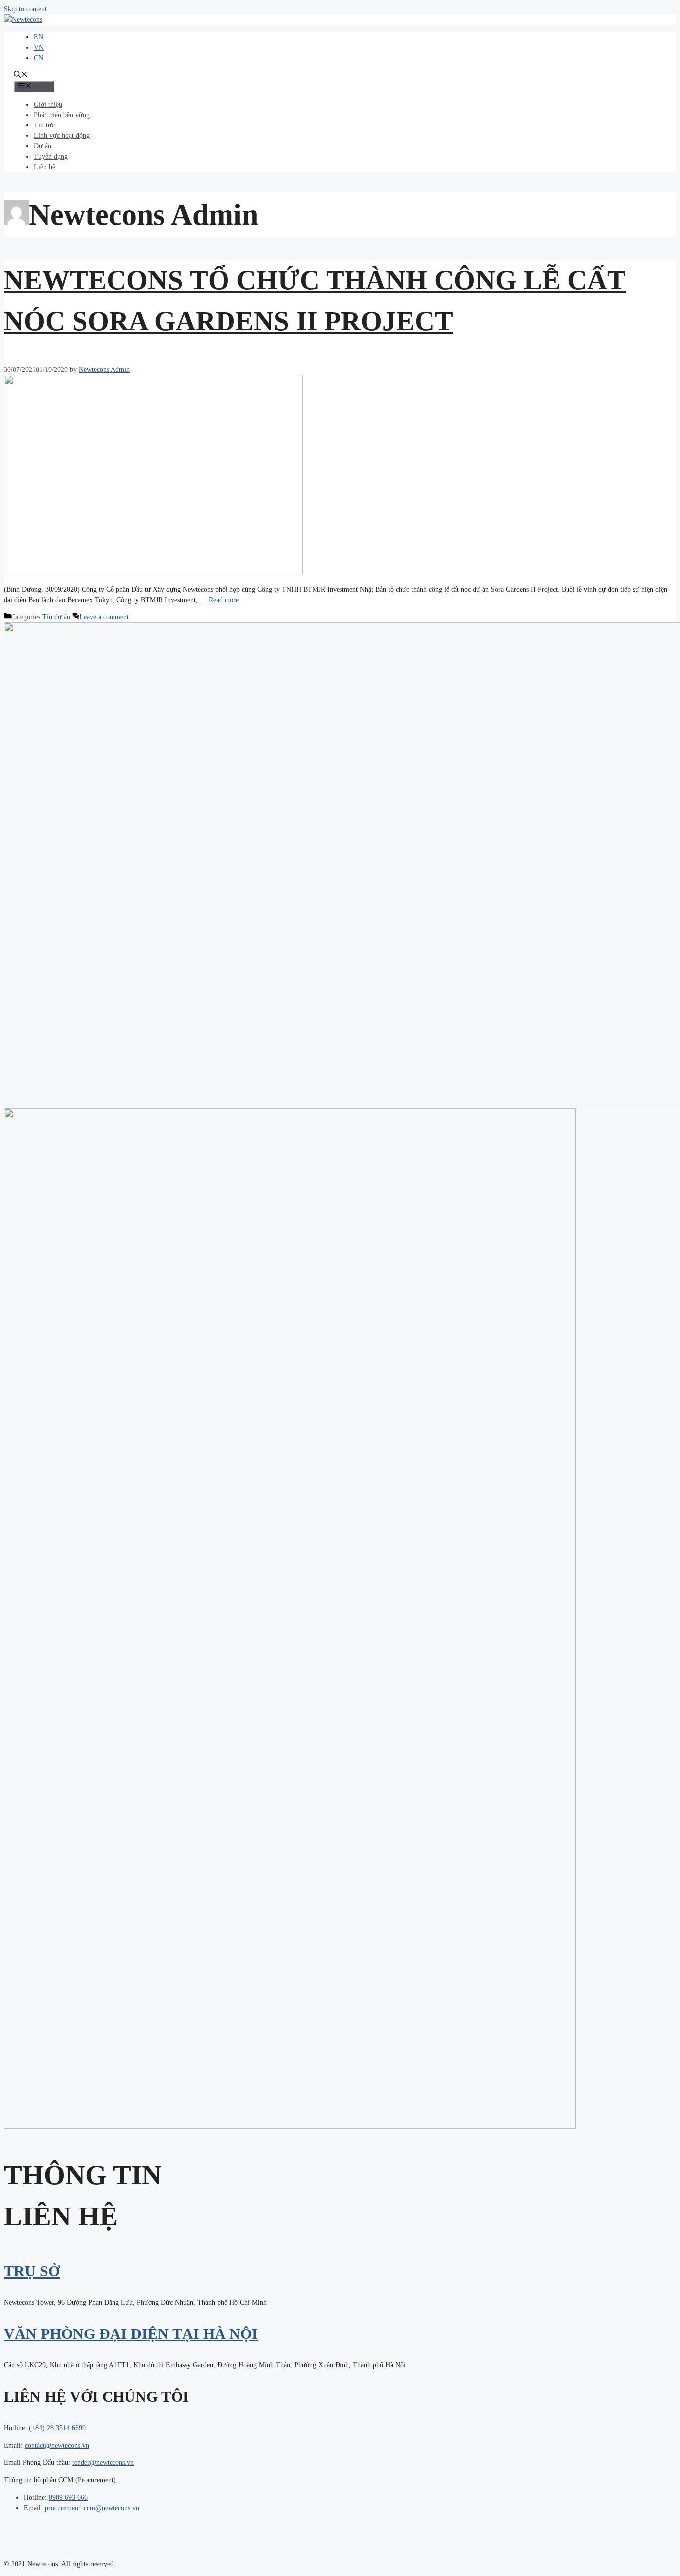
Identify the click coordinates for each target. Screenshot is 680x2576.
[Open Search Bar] (21, 75)
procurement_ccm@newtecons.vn (92, 2508)
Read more (224, 600)
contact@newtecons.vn (57, 2445)
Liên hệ (45, 167)
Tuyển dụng (51, 157)
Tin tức (44, 125)
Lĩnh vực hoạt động (62, 136)
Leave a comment (104, 617)
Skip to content (25, 9)
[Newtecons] (23, 20)
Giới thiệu (48, 104)
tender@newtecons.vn (103, 2463)
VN (39, 48)
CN (39, 58)
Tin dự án (56, 617)
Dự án (43, 146)
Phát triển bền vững (62, 115)
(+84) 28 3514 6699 (57, 2428)
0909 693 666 (68, 2498)
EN (39, 37)
